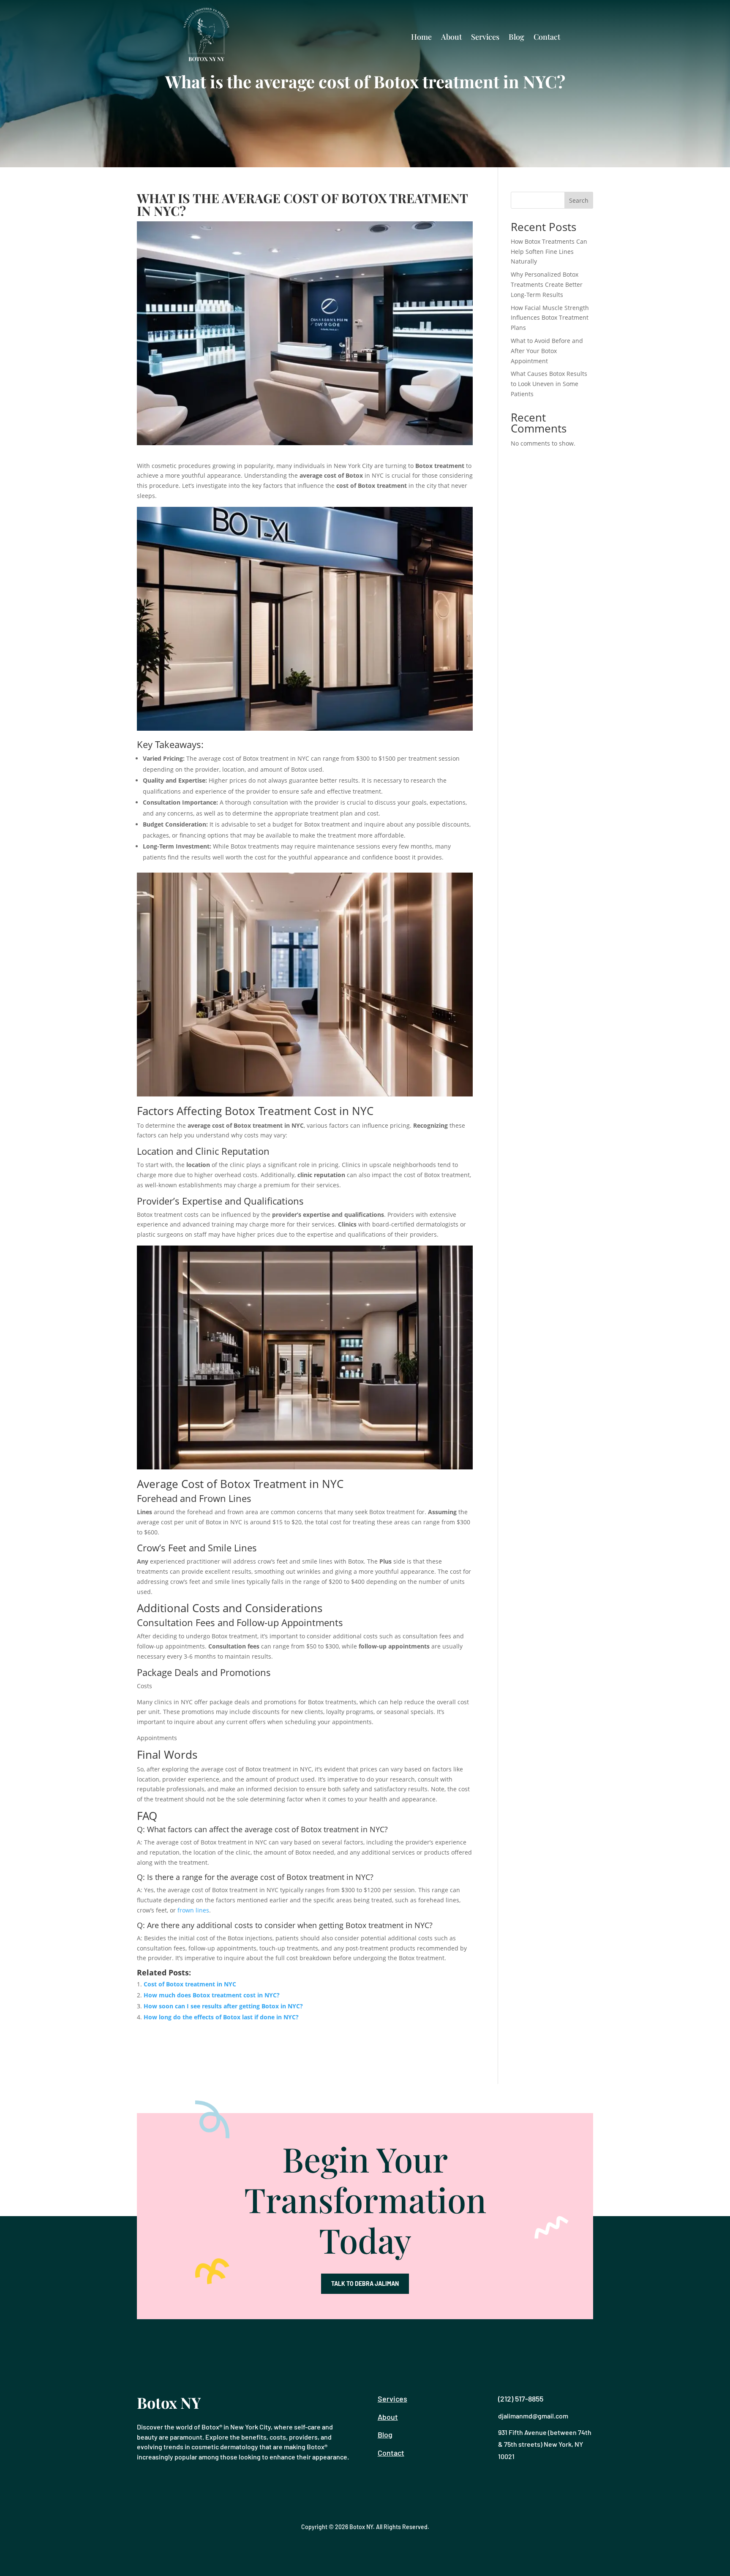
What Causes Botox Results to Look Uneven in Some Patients (549, 384)
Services (485, 37)
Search (579, 200)
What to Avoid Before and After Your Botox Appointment (547, 351)
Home (421, 37)
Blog (516, 37)
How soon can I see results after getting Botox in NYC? (223, 2006)
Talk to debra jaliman (365, 2284)
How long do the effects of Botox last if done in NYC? (221, 2017)
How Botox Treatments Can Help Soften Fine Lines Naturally (549, 252)
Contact (547, 37)
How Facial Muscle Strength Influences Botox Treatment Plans (550, 318)
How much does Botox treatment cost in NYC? (212, 1995)
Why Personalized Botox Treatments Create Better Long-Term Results (547, 284)
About (451, 37)
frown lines (193, 1910)
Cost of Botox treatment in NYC (190, 1984)
